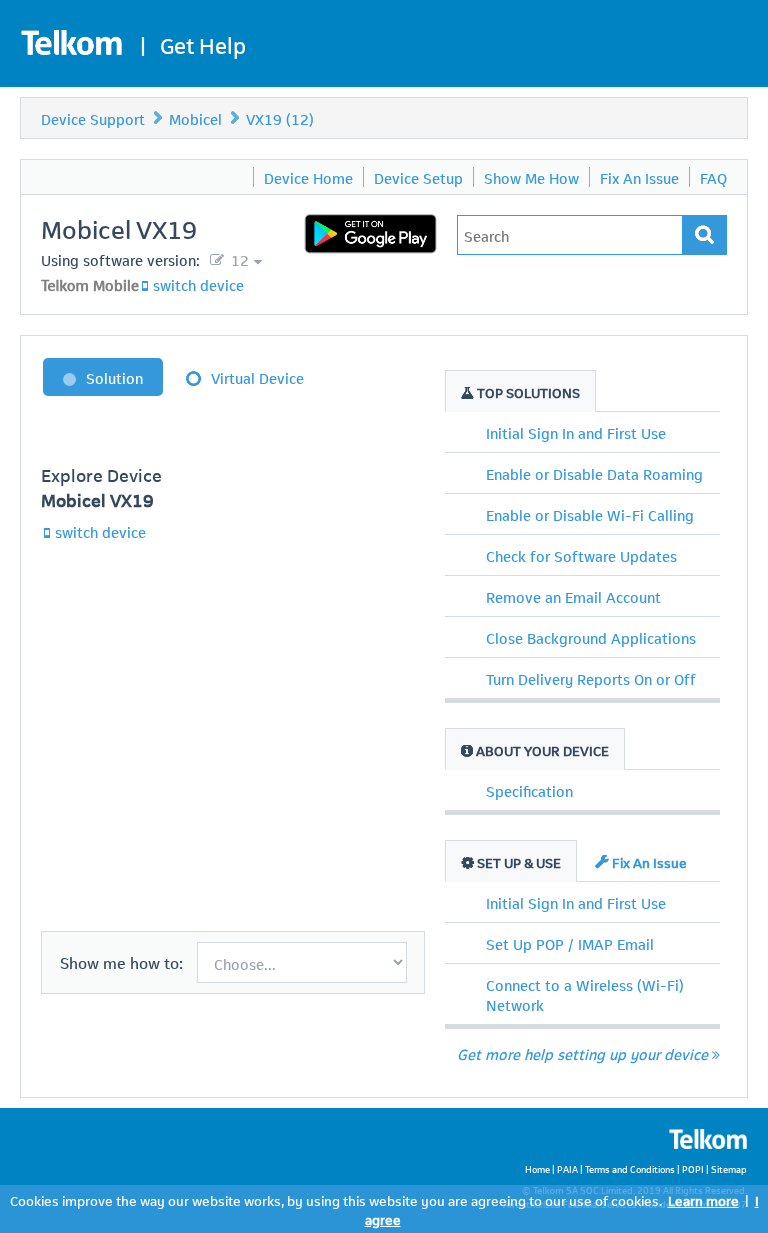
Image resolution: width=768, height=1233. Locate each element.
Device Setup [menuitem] (418, 177)
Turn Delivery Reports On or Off (591, 678)
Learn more (703, 1199)
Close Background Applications (591, 637)
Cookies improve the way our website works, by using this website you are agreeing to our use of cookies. (336, 1199)
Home (537, 1168)
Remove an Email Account (573, 596)
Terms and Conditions (630, 1168)
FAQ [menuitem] (713, 177)
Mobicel (195, 118)
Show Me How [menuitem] (531, 177)
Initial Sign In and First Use (576, 432)
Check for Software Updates (581, 555)
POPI (693, 1168)
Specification (529, 790)
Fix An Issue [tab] (648, 861)
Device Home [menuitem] (308, 177)
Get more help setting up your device (582, 1053)
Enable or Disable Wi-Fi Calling (590, 514)
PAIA (567, 1168)
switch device (198, 284)
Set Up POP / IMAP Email (570, 943)
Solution (114, 377)
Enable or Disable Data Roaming (594, 473)
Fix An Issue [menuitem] (639, 177)
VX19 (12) (280, 118)
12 (238, 259)
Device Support (93, 118)
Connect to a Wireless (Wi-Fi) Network (585, 994)
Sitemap (729, 1168)
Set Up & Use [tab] (517, 861)
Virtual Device (257, 377)
